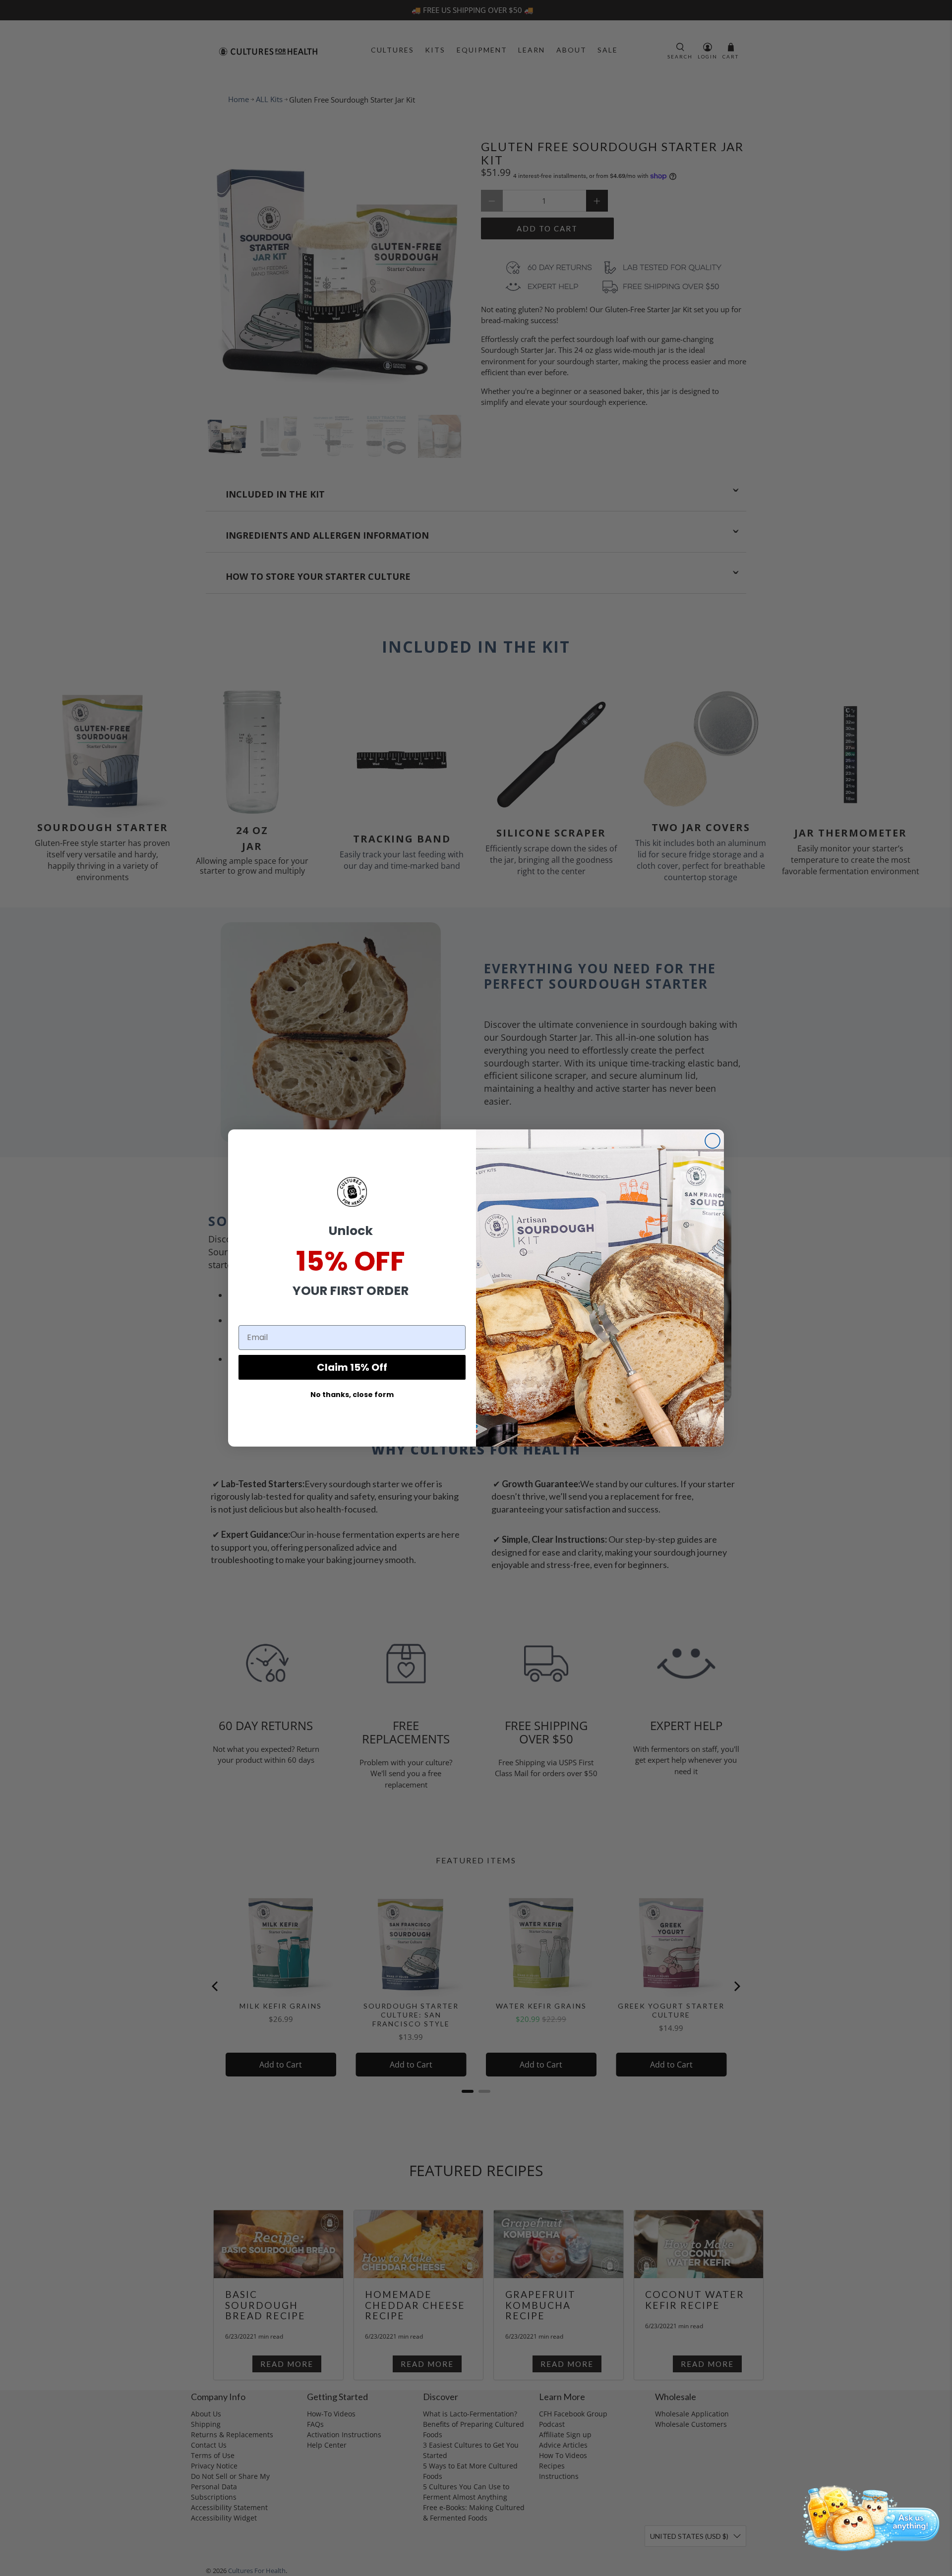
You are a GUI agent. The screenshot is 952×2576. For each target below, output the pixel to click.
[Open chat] (868, 2517)
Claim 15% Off (352, 1367)
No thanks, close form (352, 1395)
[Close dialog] (713, 1141)
